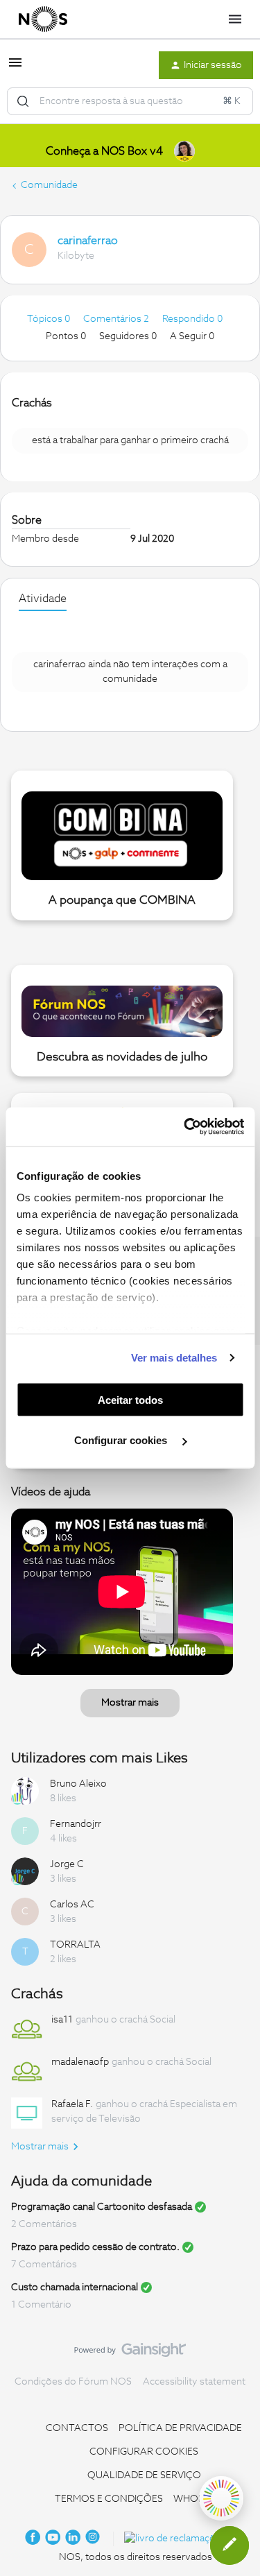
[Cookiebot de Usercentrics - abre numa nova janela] (185, 1127)
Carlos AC (72, 1905)
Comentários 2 (117, 319)
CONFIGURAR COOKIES (144, 2452)
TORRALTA (75, 1945)
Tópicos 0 (50, 319)
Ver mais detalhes (174, 1358)
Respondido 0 (192, 319)
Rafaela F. (72, 2104)
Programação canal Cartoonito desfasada (102, 2207)
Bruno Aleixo (78, 1784)
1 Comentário (41, 2305)
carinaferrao (88, 241)
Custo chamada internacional (75, 2287)
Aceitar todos (130, 1399)
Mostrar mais (130, 1703)
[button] (15, 68)
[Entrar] (23, 101)
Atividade (43, 599)
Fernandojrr (76, 1824)
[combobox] (130, 101)
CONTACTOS (77, 2428)
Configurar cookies (122, 1440)
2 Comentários (44, 2224)
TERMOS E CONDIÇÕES (109, 2499)
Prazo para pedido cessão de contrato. (95, 2247)
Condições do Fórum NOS (73, 2382)
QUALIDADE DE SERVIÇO (144, 2475)
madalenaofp (80, 2062)
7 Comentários (44, 2265)
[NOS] (43, 19)
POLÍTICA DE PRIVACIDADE (180, 2428)
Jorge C (67, 1864)
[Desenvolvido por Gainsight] (130, 2353)
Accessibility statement (194, 2382)
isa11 (62, 2020)
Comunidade (49, 185)
